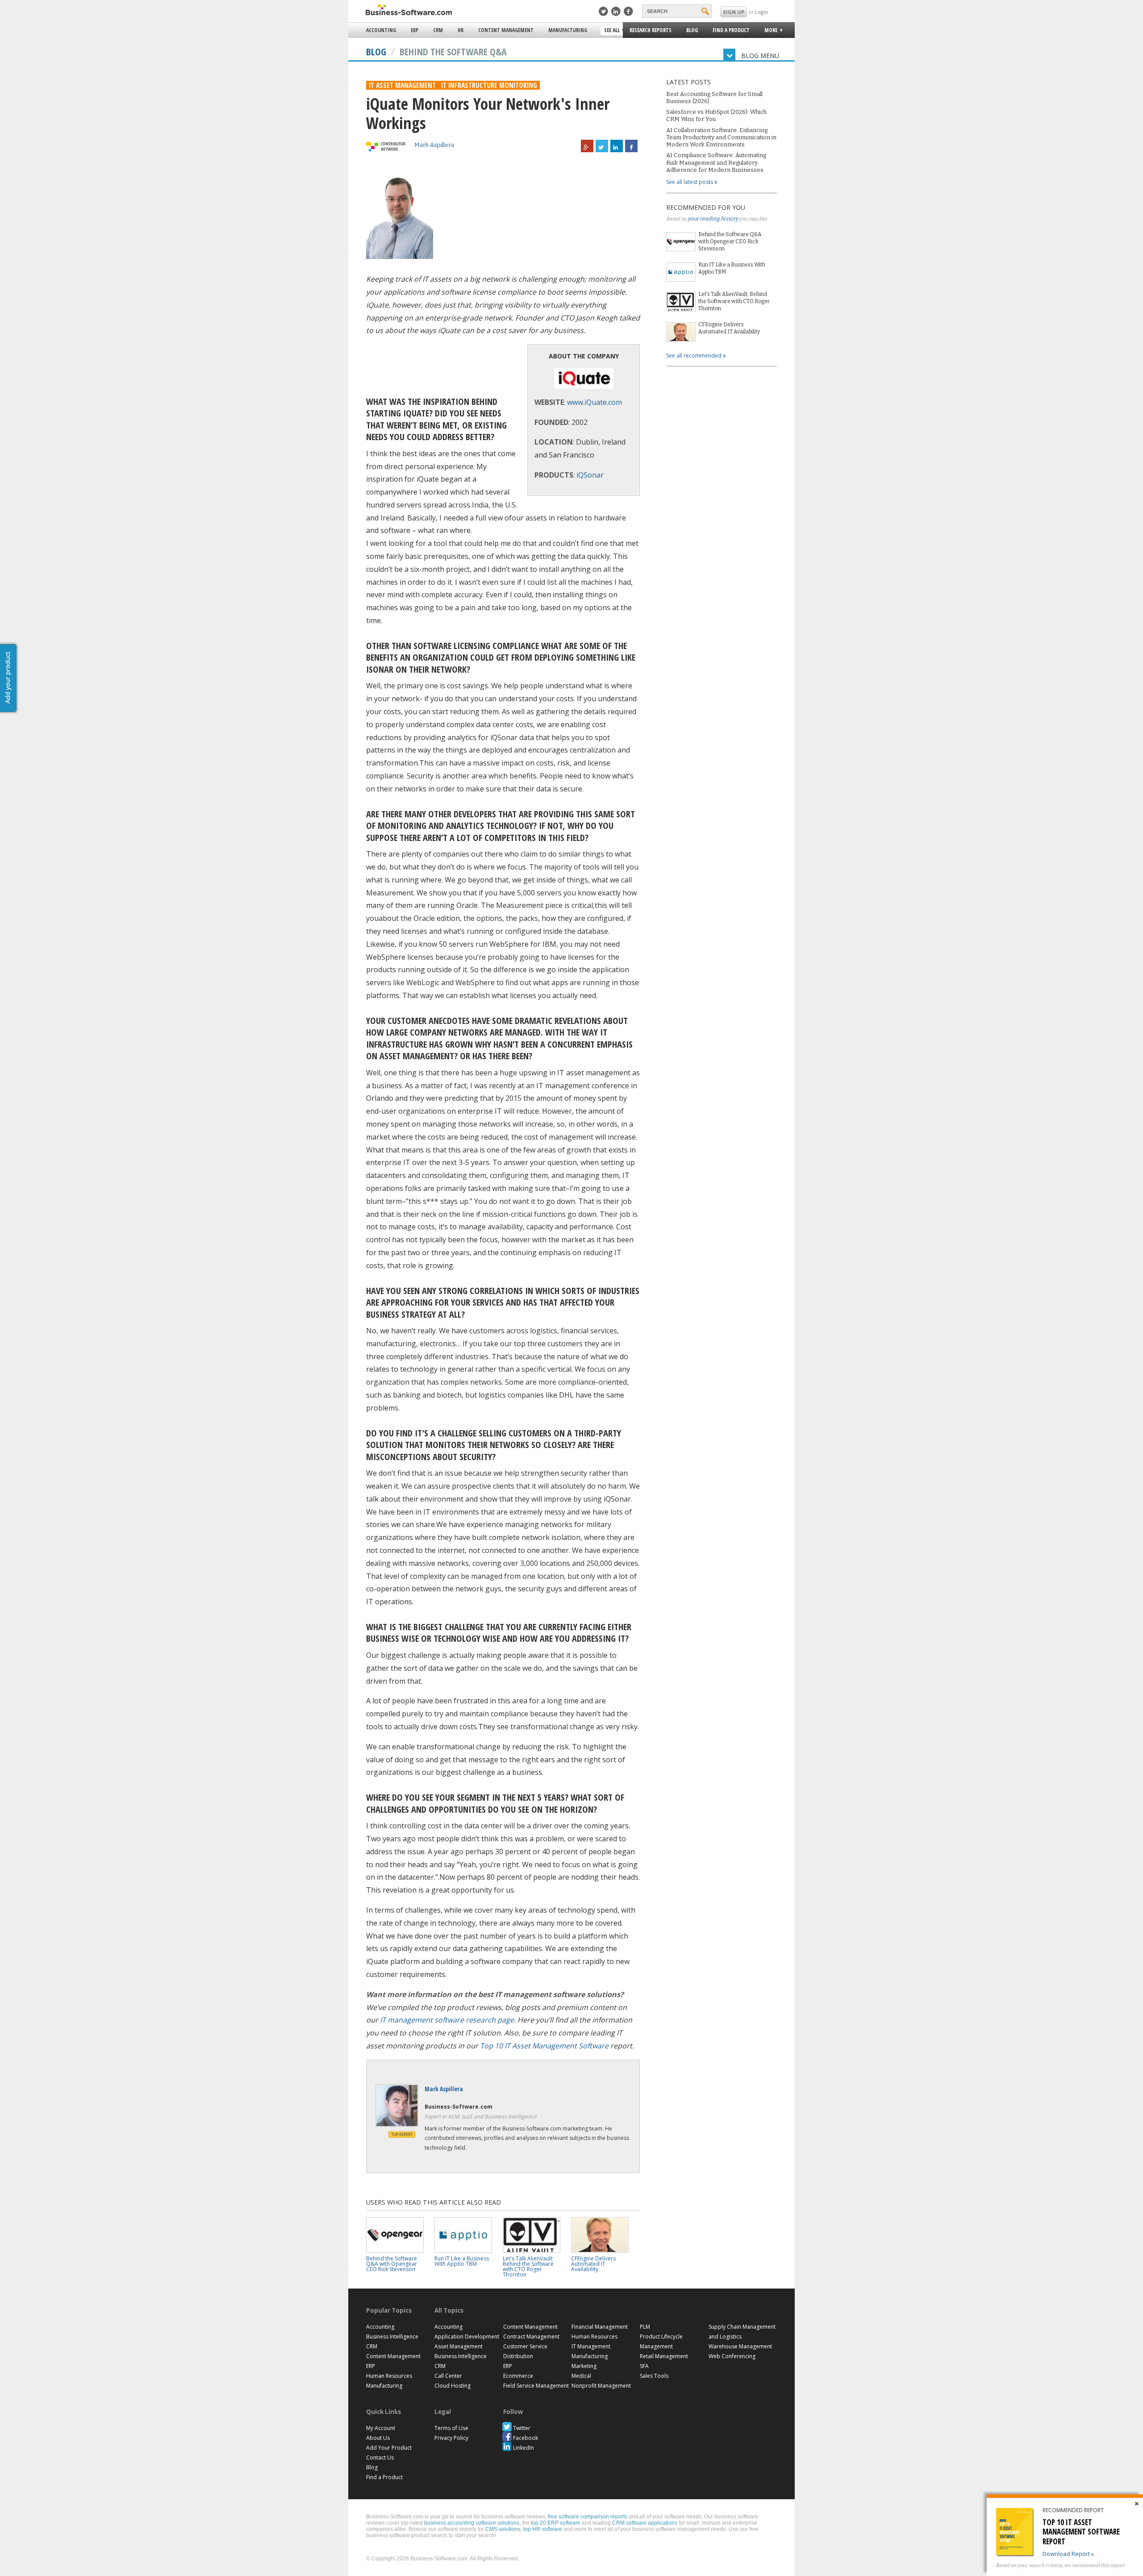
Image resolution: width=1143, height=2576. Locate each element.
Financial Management (600, 2327)
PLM (645, 2327)
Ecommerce (518, 2376)
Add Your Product (389, 2448)
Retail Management (664, 2356)
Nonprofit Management (601, 2386)
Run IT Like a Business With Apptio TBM (732, 268)
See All (611, 31)
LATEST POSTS (688, 82)
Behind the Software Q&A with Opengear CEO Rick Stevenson (730, 241)
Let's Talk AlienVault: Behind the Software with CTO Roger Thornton (734, 301)
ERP (415, 30)
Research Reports (651, 30)
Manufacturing (568, 30)
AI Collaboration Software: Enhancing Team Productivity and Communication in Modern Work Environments (721, 137)
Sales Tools (654, 2376)
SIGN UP (734, 12)
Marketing (584, 2366)
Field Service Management (536, 2386)
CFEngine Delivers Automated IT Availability (729, 328)
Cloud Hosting (453, 2386)
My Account (381, 2428)
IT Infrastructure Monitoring (489, 85)
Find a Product (731, 30)
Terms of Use (451, 2428)
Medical (581, 2376)
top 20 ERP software (556, 2523)
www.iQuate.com (594, 402)
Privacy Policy (451, 2438)
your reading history (713, 219)
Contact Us (380, 2457)
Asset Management (459, 2346)
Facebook (526, 2438)
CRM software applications (645, 2523)
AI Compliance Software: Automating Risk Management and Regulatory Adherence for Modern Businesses (716, 162)
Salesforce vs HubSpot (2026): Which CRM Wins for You (716, 115)
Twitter (522, 2428)
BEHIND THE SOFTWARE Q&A (453, 51)
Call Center (448, 2376)
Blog (692, 30)
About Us (378, 2438)
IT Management (591, 2346)
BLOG (376, 51)
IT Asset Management (402, 85)
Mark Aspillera (434, 145)
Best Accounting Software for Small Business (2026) (714, 98)
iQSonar (590, 475)
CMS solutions (503, 2529)
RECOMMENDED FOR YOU (706, 207)
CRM (438, 30)
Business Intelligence (392, 2337)
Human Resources (389, 2376)
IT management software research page (447, 2020)
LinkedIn (524, 2448)
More (768, 31)
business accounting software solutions (472, 2523)
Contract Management (531, 2337)
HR (461, 30)
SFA (644, 2366)
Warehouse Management (740, 2346)
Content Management (506, 30)
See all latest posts (690, 182)
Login (761, 12)
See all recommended (695, 356)
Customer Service (525, 2346)
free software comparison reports (588, 2517)
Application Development (467, 2337)
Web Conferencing (732, 2356)
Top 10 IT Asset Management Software (544, 2046)
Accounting (381, 30)
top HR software (543, 2529)
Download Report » (1068, 2554)
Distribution (518, 2356)
